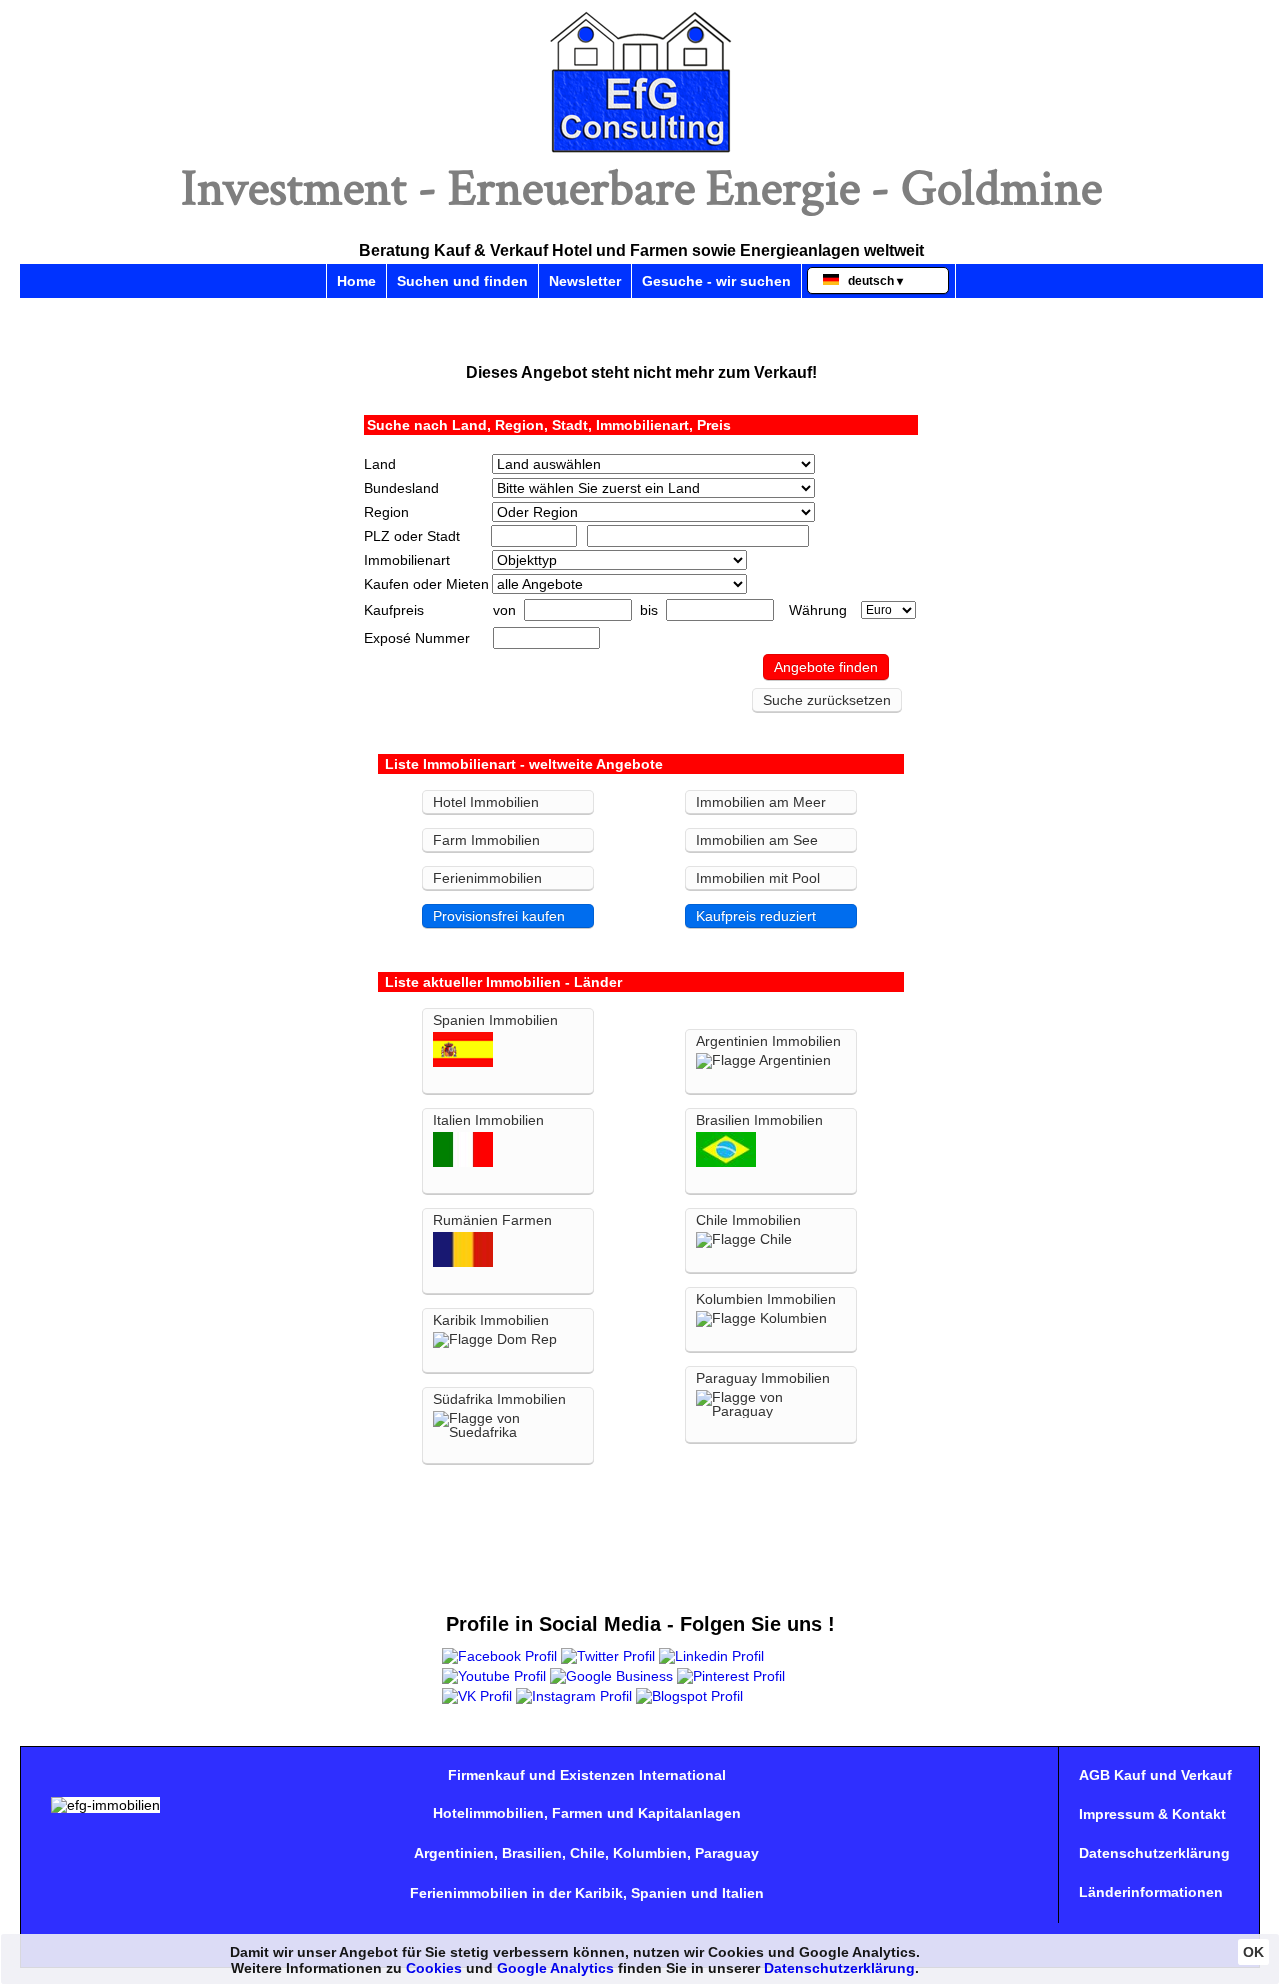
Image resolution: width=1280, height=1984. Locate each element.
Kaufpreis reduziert (756, 916)
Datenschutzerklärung (1154, 1853)
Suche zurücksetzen (827, 700)
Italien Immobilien (488, 1120)
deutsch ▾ (871, 281)
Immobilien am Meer (761, 802)
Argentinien (454, 1853)
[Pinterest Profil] (731, 1676)
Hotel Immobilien (486, 802)
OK (1253, 1952)
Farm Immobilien (486, 840)
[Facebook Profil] (499, 1656)
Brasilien (532, 1853)
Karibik (599, 1893)
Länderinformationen (1151, 1892)
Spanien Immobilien (495, 1020)
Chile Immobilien (748, 1220)
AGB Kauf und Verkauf (1155, 1775)
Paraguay (727, 1853)
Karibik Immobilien (491, 1320)
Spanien (659, 1893)
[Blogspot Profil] (689, 1696)
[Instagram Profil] (574, 1696)
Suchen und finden (462, 281)
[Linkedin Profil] (711, 1656)
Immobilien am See (757, 840)
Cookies (434, 1968)
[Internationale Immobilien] (641, 151)
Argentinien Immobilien (768, 1041)
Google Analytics (555, 1968)
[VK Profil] (477, 1696)
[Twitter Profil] (608, 1656)
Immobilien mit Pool (758, 878)
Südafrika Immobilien (499, 1399)
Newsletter (585, 281)
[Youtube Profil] (494, 1676)
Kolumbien (650, 1853)
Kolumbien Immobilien (766, 1299)
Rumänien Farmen (492, 1220)
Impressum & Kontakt (1152, 1814)
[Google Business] (611, 1676)
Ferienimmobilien (487, 878)
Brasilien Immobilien (759, 1120)
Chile (587, 1853)
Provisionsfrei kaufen (499, 916)
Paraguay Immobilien (763, 1378)
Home (356, 281)
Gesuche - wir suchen (716, 281)
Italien (743, 1893)
